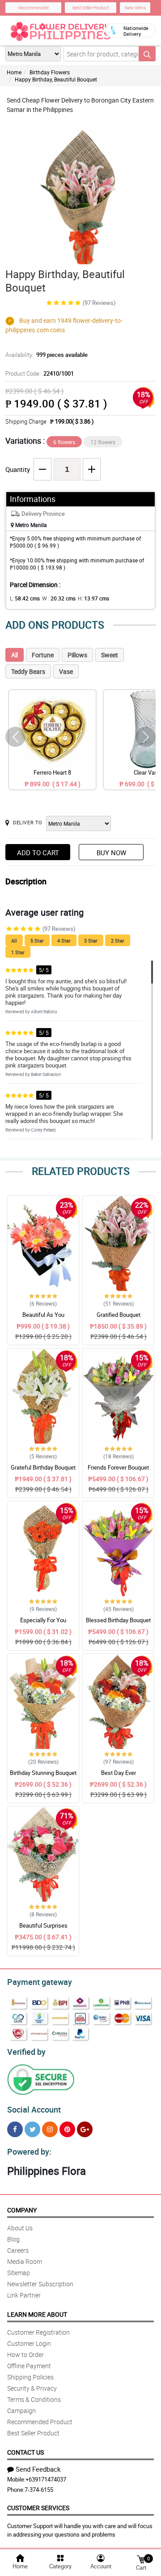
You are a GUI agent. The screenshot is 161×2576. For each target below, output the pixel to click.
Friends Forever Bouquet (118, 1467)
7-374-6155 (39, 2490)
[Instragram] (50, 2129)
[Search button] (147, 54)
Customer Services (38, 2508)
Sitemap (19, 2273)
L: (25, 598)
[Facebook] (15, 2129)
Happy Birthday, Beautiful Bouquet (56, 79)
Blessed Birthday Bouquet (118, 1620)
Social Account (34, 2109)
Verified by (26, 2052)
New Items (135, 8)
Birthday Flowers (50, 72)
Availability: (47, 355)
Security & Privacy (32, 2388)
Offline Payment (29, 2366)
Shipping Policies (30, 2377)
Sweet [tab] (110, 655)
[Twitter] (32, 2129)
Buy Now (111, 853)
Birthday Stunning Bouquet (43, 1773)
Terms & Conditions (34, 2399)
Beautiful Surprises (43, 1925)
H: (93, 598)
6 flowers (64, 442)
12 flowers (103, 442)
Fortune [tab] (43, 655)
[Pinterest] (67, 2129)
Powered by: (29, 2152)
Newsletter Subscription (40, 2284)
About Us (20, 2228)
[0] (141, 2559)
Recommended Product (40, 2422)
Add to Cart (38, 853)
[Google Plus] (85, 2129)
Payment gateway (40, 1982)
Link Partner (24, 2295)
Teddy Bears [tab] (28, 671)
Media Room (25, 2261)
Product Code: (40, 373)
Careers (18, 2250)
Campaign (21, 2411)
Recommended (34, 8)
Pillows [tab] (77, 655)
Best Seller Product (91, 8)
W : (59, 598)
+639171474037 (46, 2479)
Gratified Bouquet (119, 1315)
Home (14, 72)
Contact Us (25, 2452)
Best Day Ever (119, 1773)
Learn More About (37, 2314)
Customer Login (29, 2343)
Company (22, 2210)
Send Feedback (38, 2469)
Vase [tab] (66, 671)
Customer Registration (38, 2332)
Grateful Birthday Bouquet (43, 1467)
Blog (13, 2239)
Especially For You (43, 1620)
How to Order (25, 2355)
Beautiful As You (43, 1315)
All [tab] (15, 655)
